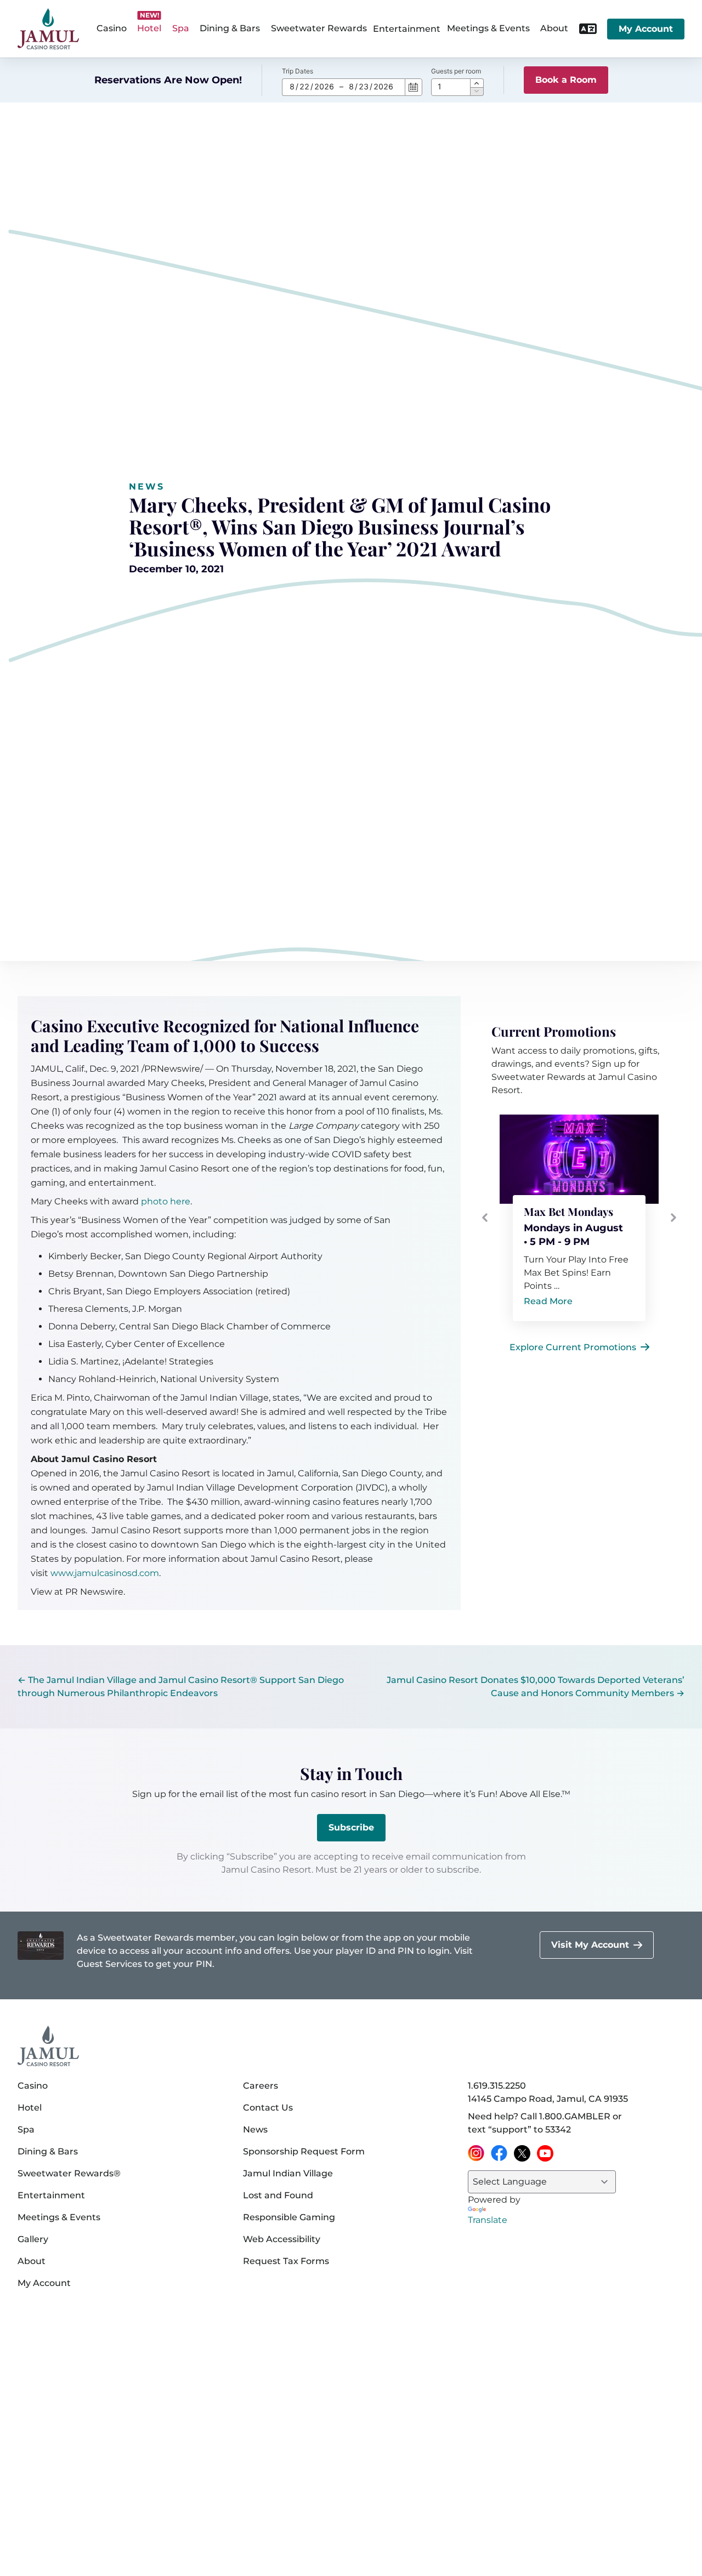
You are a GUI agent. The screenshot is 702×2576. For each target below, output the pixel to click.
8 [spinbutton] (292, 86)
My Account (646, 29)
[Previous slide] (485, 1218)
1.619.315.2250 (497, 2086)
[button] (477, 83)
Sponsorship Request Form (304, 2151)
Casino (33, 2086)
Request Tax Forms (286, 2261)
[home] (48, 29)
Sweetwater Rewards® (69, 2173)
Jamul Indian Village (288, 2173)
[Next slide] (673, 1218)
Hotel (30, 2108)
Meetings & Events (59, 2217)
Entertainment (407, 29)
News (147, 487)
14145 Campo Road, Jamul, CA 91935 (548, 2099)
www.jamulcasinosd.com (105, 1573)
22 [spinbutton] (304, 86)
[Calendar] (414, 87)
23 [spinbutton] (364, 86)
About (32, 2261)
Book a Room (566, 80)
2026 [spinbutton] (324, 86)
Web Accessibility (282, 2239)
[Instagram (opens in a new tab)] (476, 2153)
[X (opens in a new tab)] (522, 2153)
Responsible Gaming (289, 2217)
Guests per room (456, 71)
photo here (166, 1201)
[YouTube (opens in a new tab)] (545, 2153)
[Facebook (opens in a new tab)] (499, 2153)
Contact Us (268, 2108)
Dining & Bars (48, 2151)
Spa (26, 2129)
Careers (261, 2086)
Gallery (33, 2239)
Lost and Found (278, 2195)
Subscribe (351, 1827)
